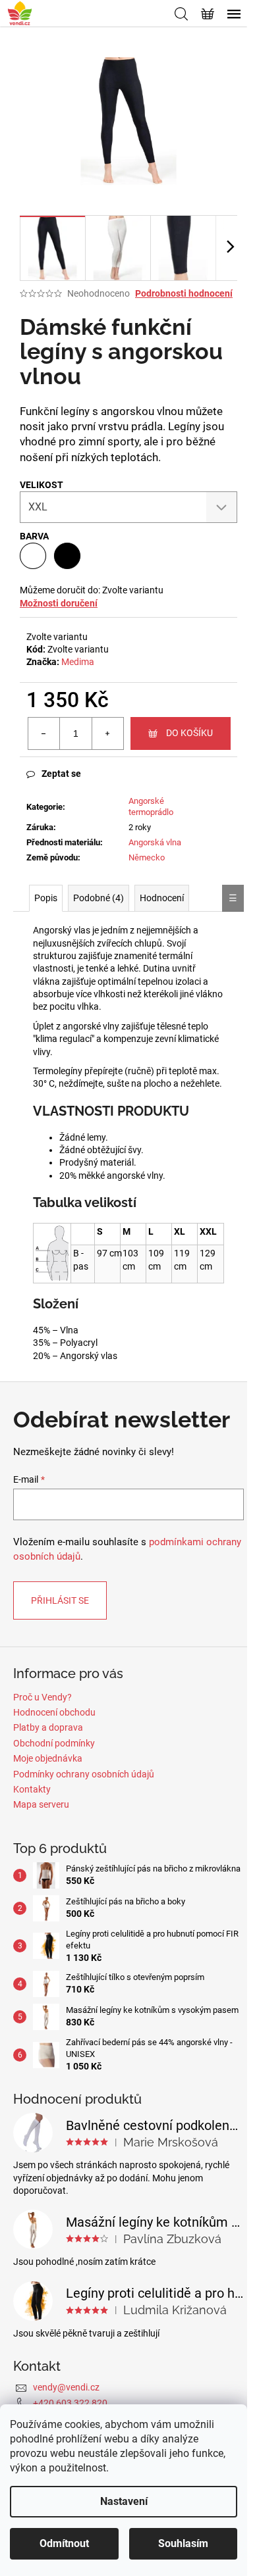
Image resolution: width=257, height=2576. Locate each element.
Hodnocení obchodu (54, 1712)
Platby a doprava (48, 1727)
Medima (78, 662)
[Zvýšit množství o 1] (107, 733)
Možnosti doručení (59, 603)
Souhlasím (183, 2543)
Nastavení (124, 2501)
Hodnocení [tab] (162, 898)
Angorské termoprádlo (151, 806)
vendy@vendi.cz (66, 2387)
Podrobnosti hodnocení (184, 293)
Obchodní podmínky (54, 1743)
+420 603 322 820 (70, 2403)
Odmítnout (64, 2543)
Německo (147, 857)
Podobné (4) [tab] (99, 898)
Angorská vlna (155, 842)
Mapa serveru (41, 1804)
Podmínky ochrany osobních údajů (84, 1774)
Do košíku (189, 733)
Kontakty (32, 1789)
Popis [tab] (46, 898)
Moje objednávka (48, 1758)
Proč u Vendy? (43, 1697)
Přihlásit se (60, 1600)
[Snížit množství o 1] (44, 733)
